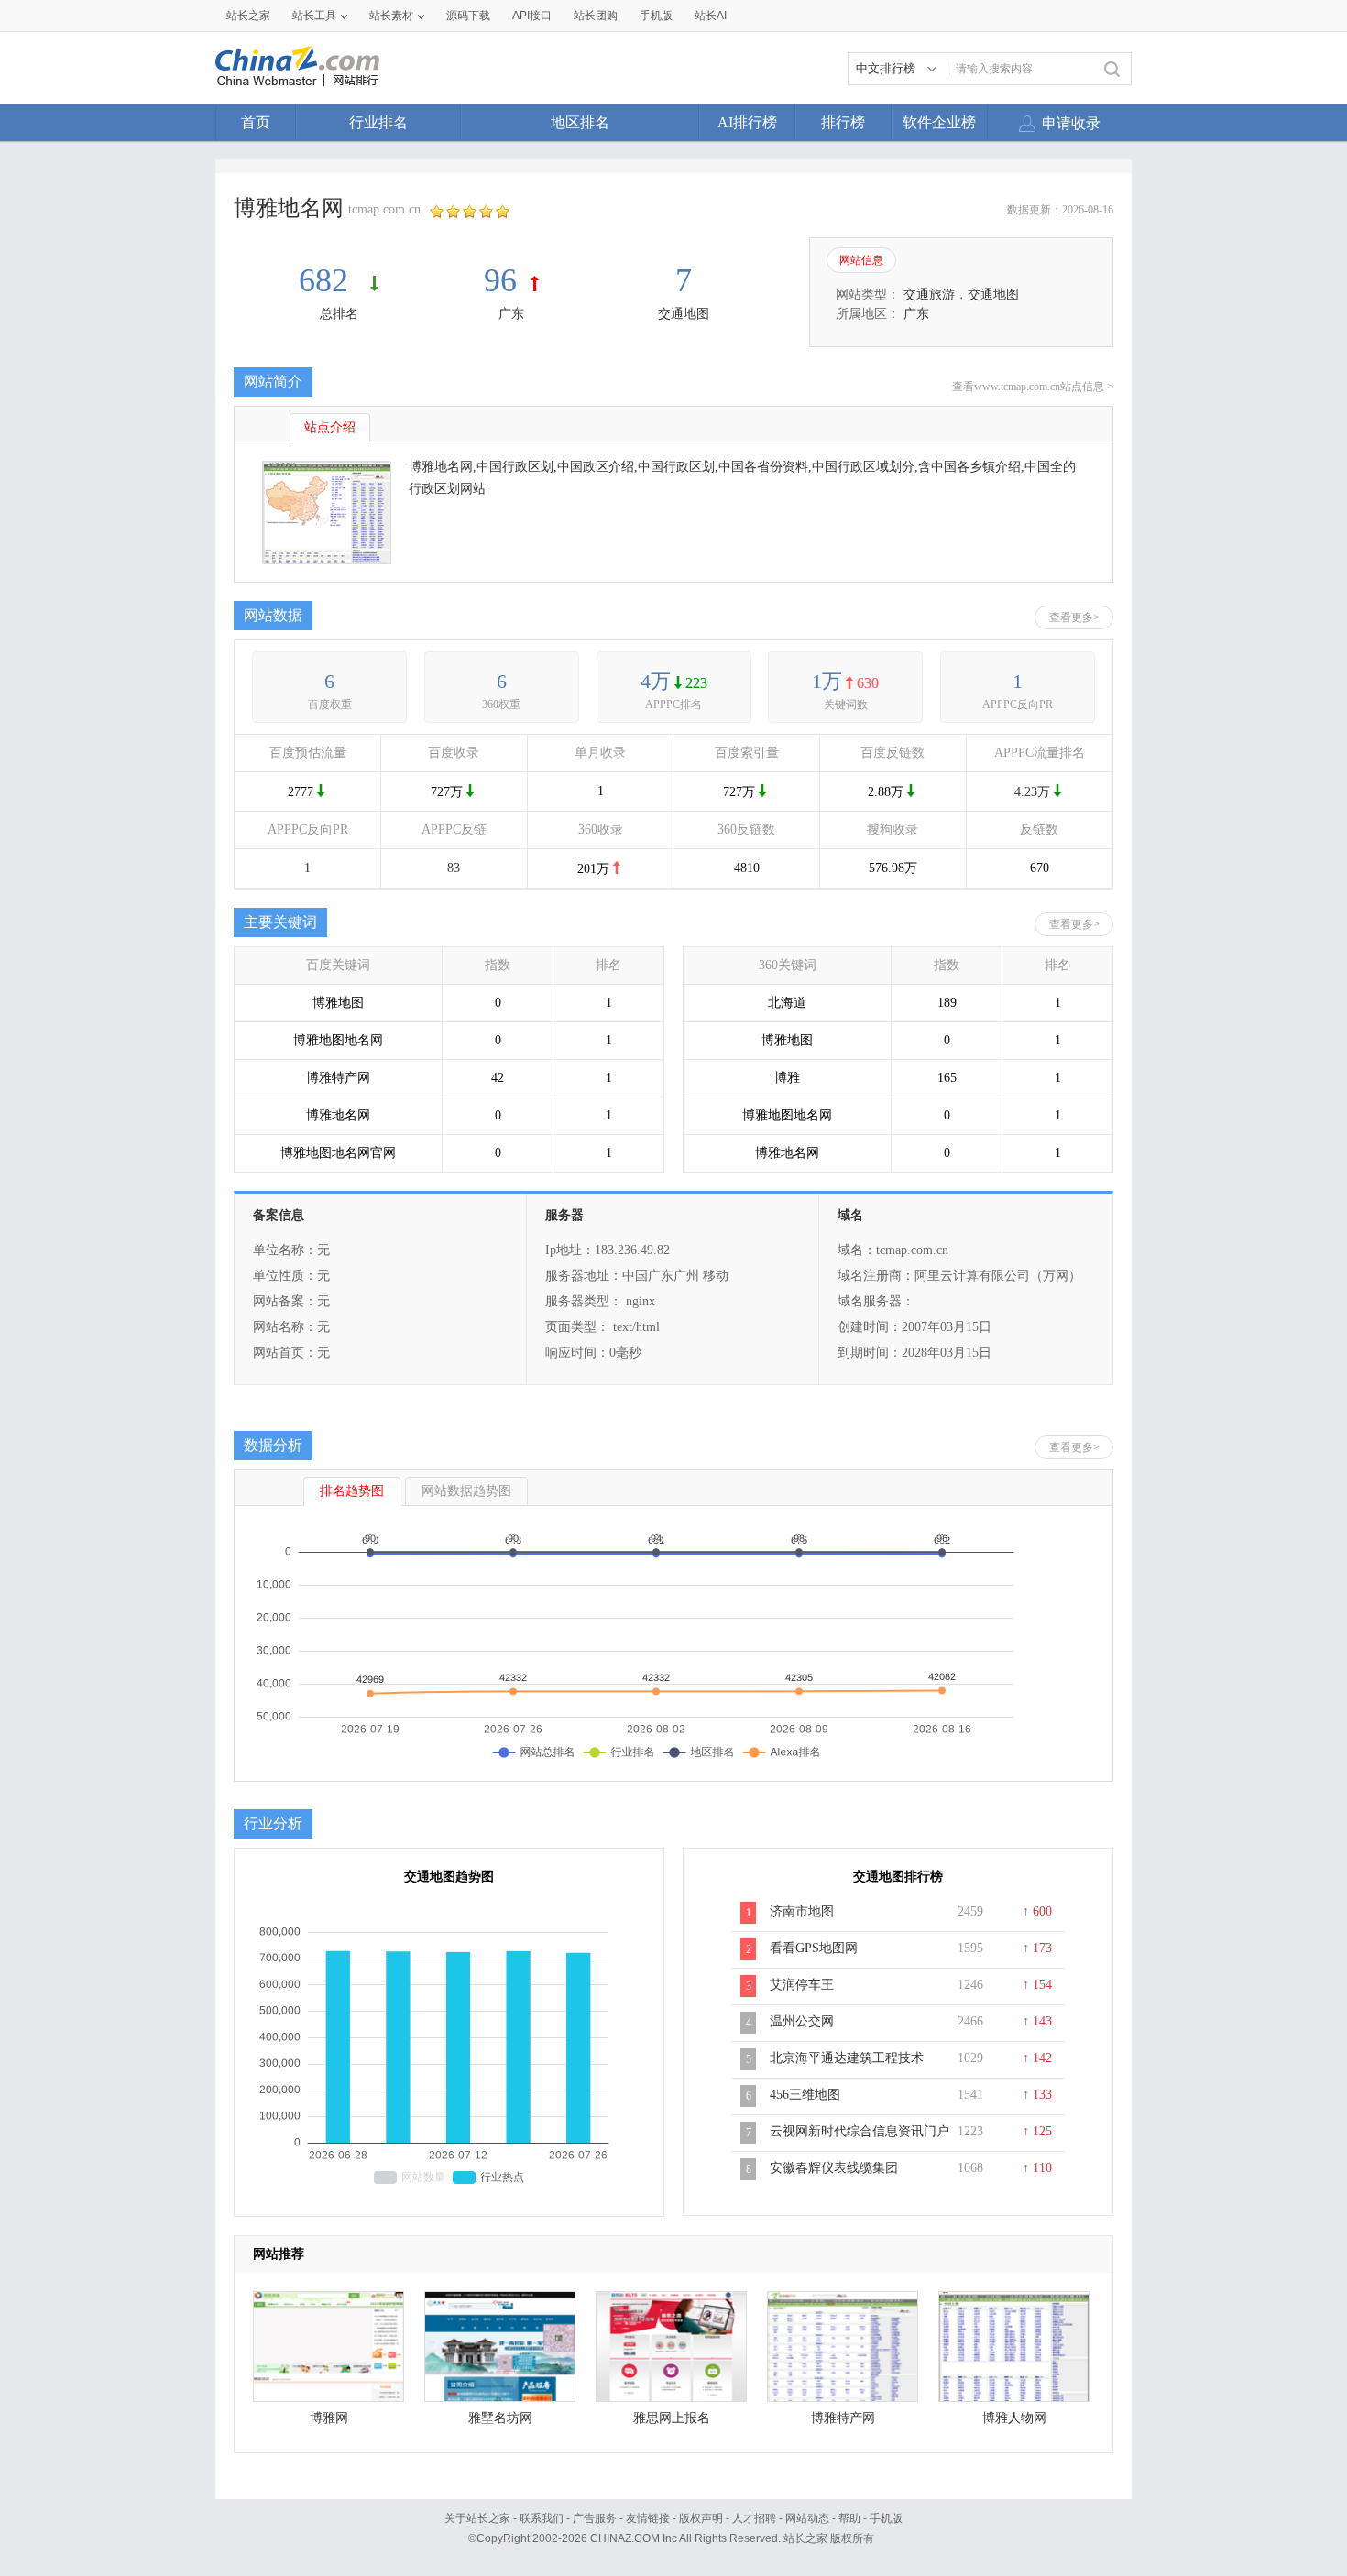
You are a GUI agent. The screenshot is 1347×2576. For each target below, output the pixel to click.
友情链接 (648, 2518)
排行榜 (843, 122)
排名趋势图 (352, 1491)
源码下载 (468, 16)
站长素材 (391, 16)
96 (500, 280)
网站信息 (861, 260)
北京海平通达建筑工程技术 (847, 2058)
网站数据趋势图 (466, 1491)
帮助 (849, 2518)
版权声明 (701, 2518)
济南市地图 (802, 1911)
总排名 (339, 314)
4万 (656, 681)
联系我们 (542, 2518)
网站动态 (807, 2518)
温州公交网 (802, 2021)
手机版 (886, 2518)
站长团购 (596, 16)
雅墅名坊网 (500, 2418)
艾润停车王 (802, 1985)
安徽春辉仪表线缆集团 (834, 2168)
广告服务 (595, 2518)
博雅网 (329, 2418)
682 (328, 280)
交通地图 (684, 314)
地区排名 (580, 122)
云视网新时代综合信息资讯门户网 (860, 2141)
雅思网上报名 (672, 2418)
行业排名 (378, 122)
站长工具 (314, 16)
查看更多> (1074, 617)
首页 (256, 122)
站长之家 (248, 16)
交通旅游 (929, 295)
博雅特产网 (843, 2418)
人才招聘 (754, 2518)
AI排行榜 (747, 122)
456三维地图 (805, 2095)
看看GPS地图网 (814, 1948)
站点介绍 (330, 427)
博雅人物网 (1014, 2418)
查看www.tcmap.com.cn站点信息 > (1033, 387)
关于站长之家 (477, 2518)
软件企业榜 (939, 122)
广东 (511, 314)
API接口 (532, 16)
